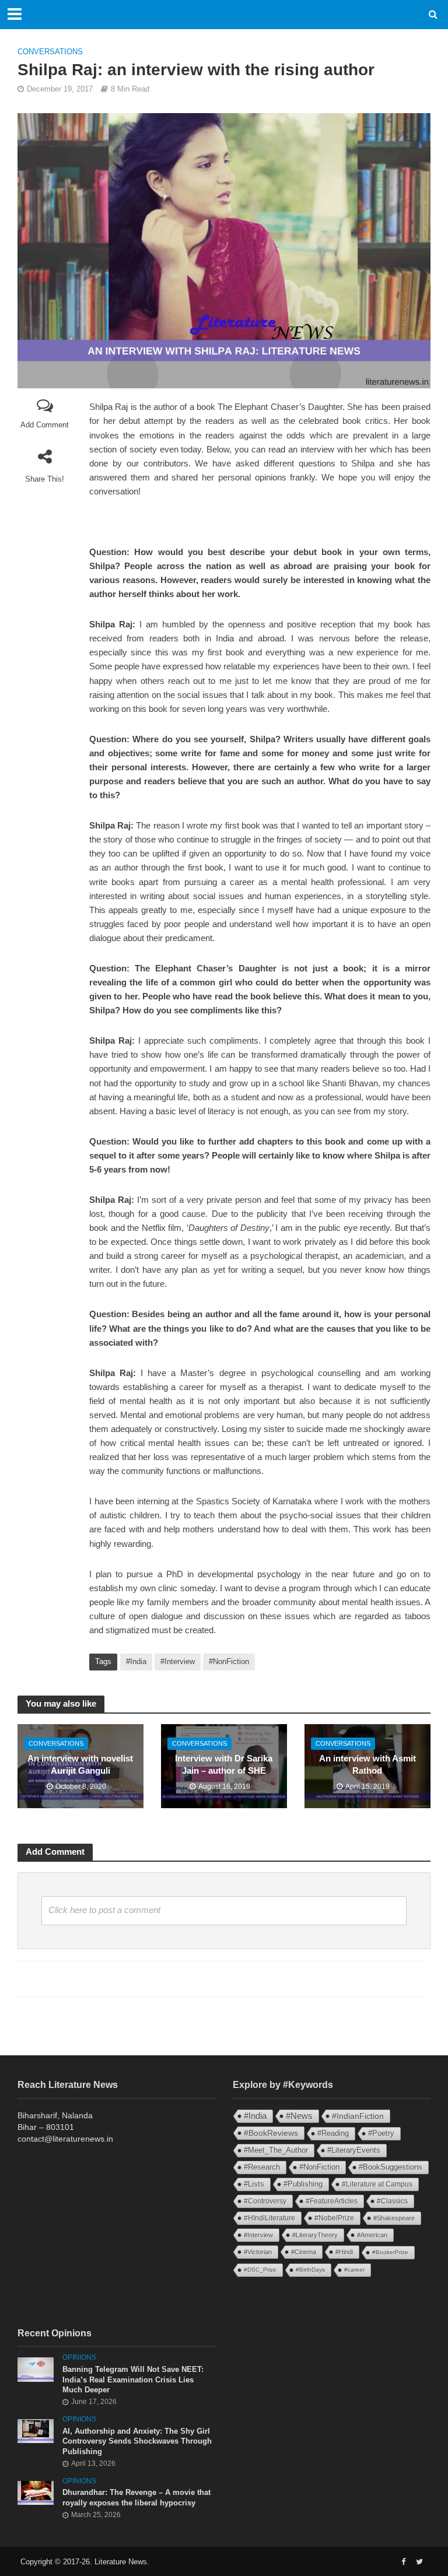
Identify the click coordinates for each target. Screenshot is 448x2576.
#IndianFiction (358, 2116)
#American (372, 2235)
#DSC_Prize (260, 2270)
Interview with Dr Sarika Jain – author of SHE (224, 1765)
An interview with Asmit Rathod (367, 1765)
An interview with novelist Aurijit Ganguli (80, 1765)
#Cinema (304, 2252)
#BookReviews (271, 2133)
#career (354, 2270)
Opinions (79, 2357)
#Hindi (344, 2252)
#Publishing (303, 2184)
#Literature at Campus (377, 2184)
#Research (262, 2167)
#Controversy (265, 2201)
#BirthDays (310, 2270)
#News (299, 2116)
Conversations (50, 52)
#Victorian (258, 2252)
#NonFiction (229, 1661)
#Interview (178, 1661)
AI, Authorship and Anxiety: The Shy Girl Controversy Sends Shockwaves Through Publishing (137, 2441)
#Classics (392, 2201)
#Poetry (381, 2133)
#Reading (333, 2133)
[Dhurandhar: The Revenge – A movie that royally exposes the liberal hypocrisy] (36, 2492)
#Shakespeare (394, 2218)
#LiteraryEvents (354, 2150)
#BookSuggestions (391, 2167)
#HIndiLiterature (269, 2218)
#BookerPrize (390, 2252)
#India (136, 1661)
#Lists (254, 2184)
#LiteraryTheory (315, 2235)
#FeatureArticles (332, 2201)
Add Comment (45, 425)
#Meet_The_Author (276, 2150)
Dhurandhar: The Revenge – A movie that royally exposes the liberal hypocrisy (136, 2498)
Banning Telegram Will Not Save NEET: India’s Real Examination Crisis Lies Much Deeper (133, 2380)
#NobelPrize (334, 2218)
